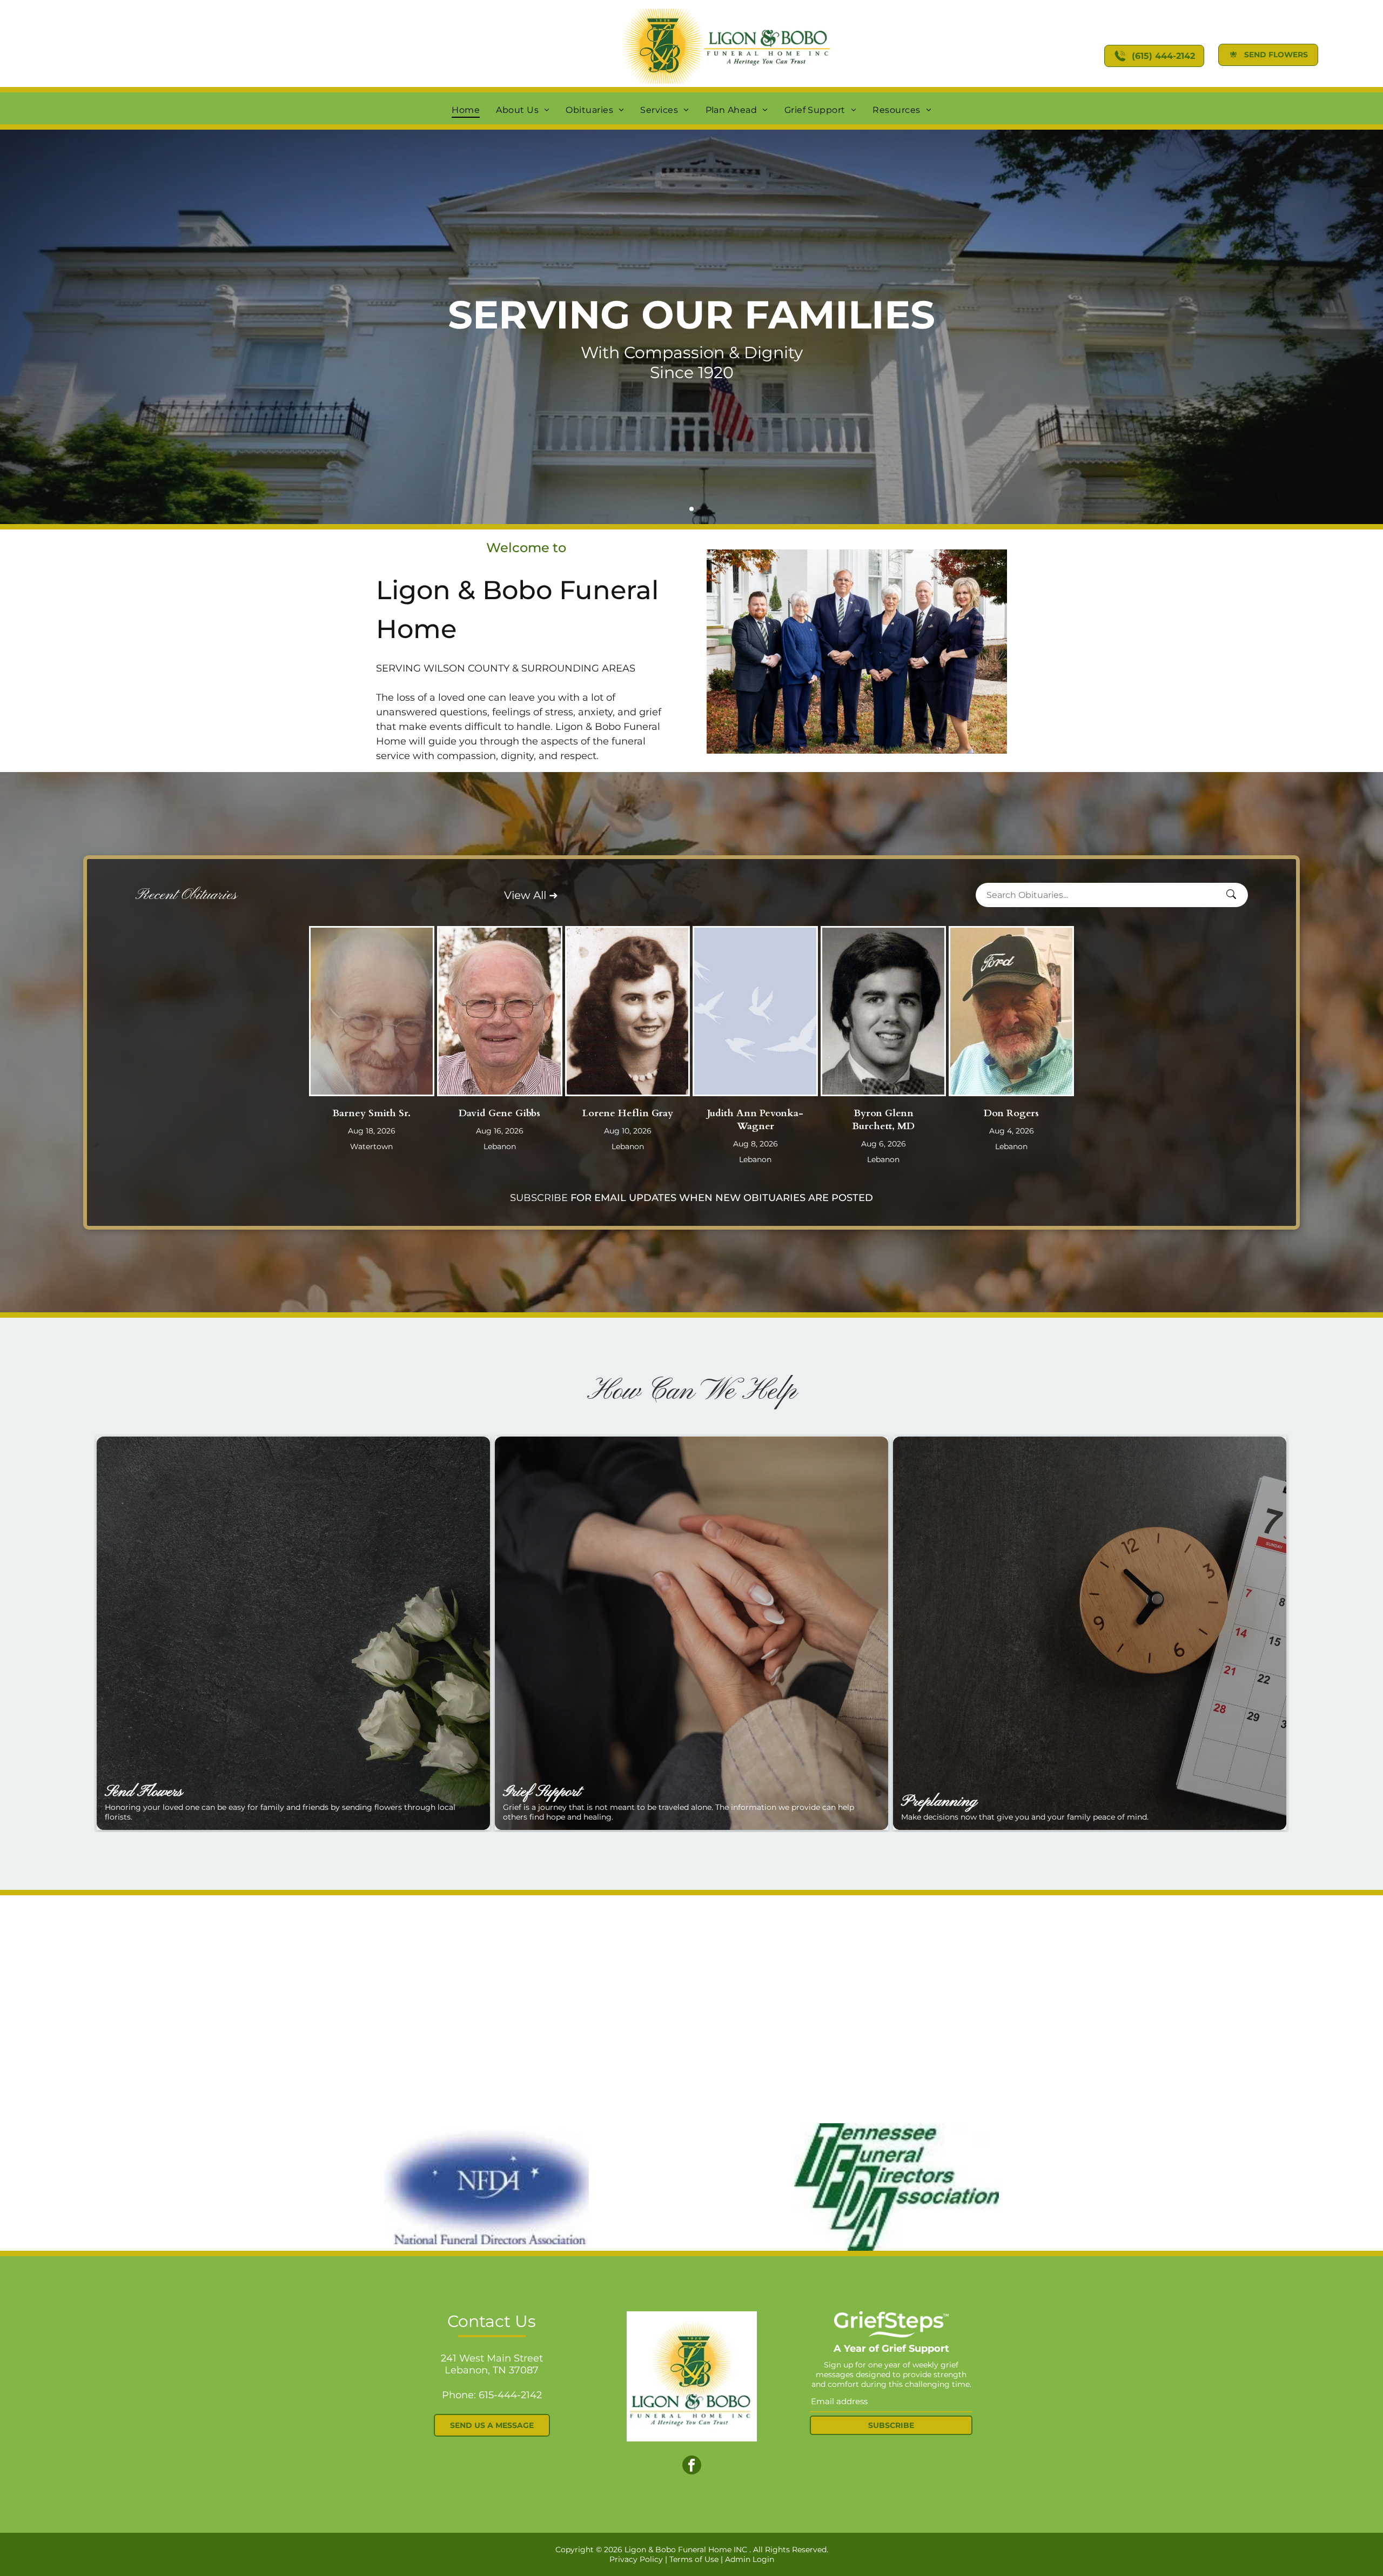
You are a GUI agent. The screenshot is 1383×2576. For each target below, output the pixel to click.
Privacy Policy (636, 2559)
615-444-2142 (510, 2395)
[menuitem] (466, 110)
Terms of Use (694, 2559)
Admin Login (750, 2559)
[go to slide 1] (691, 509)
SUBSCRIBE (539, 1198)
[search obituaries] (1234, 895)
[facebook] (692, 2466)
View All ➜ (531, 895)
